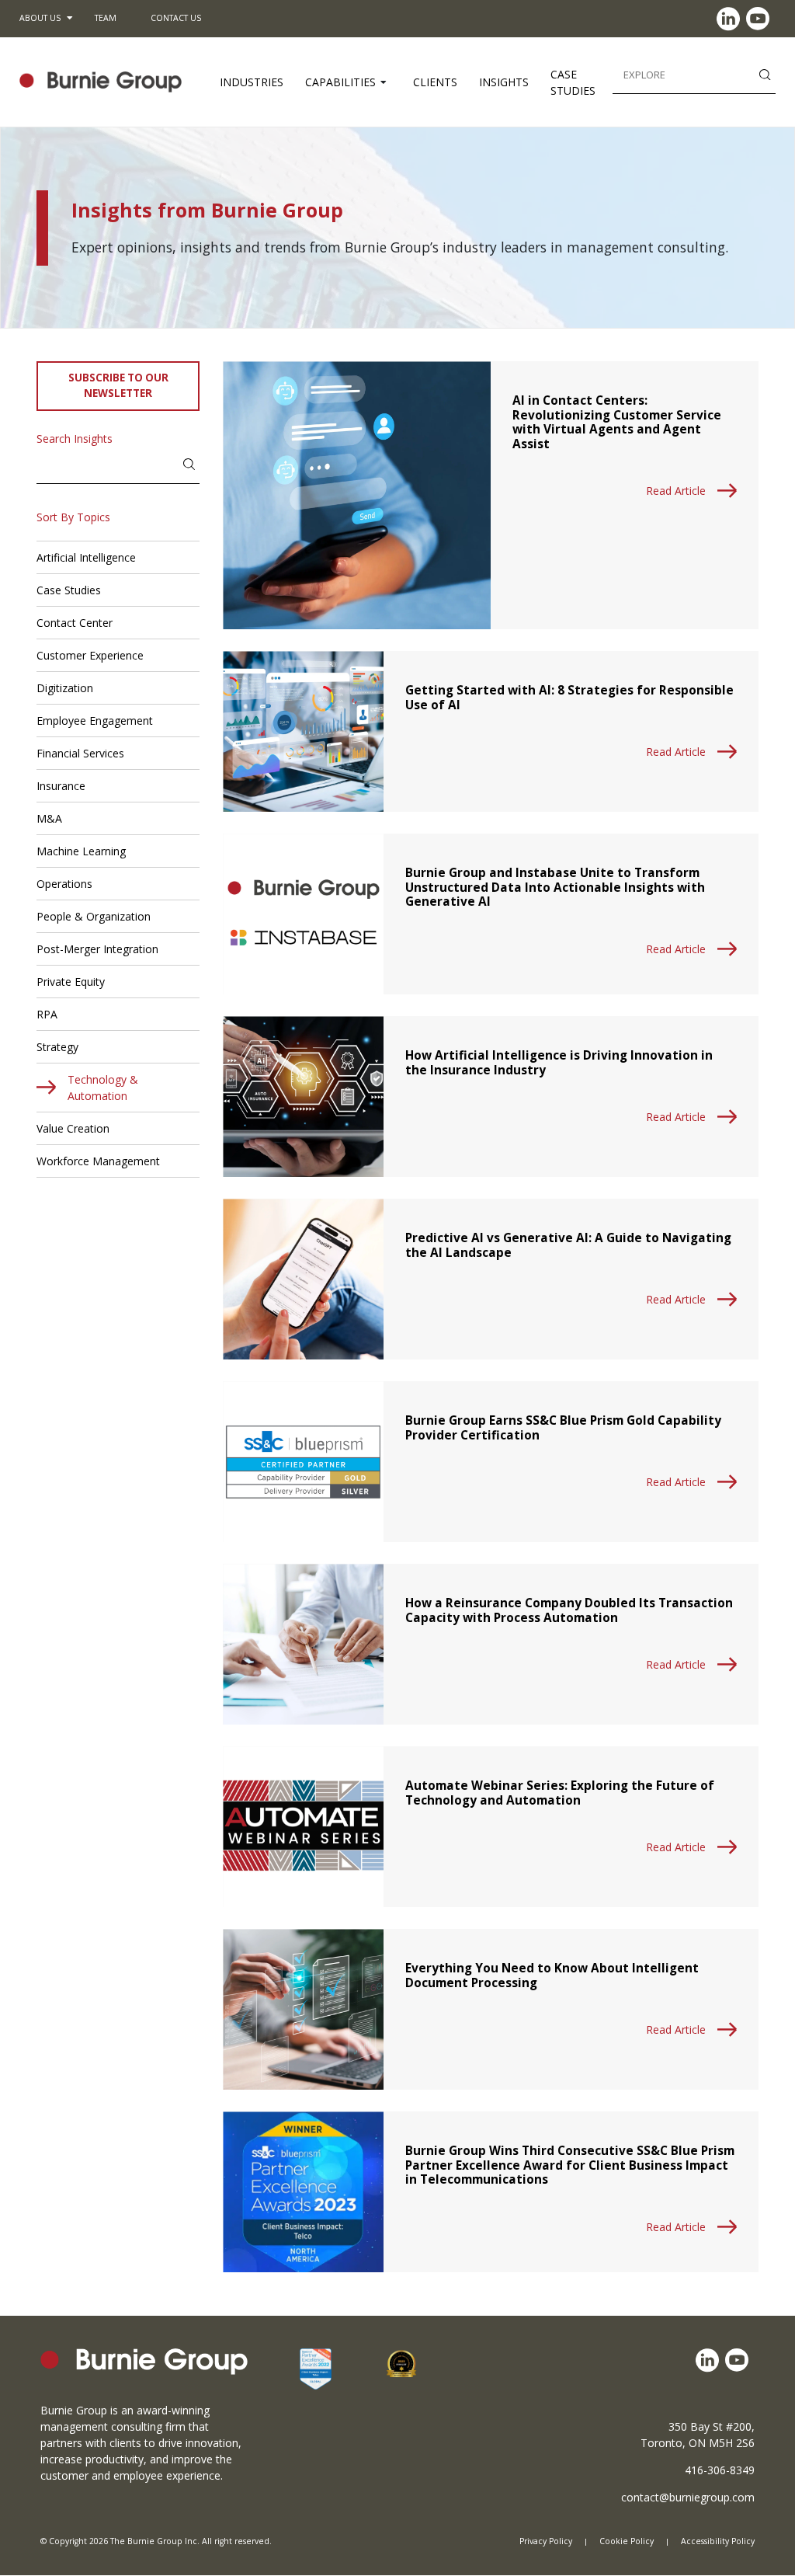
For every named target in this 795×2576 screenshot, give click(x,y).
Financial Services (80, 753)
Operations (64, 884)
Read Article (676, 491)
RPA (47, 1014)
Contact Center (75, 623)
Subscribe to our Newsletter (118, 385)
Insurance (61, 786)
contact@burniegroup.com (688, 2497)
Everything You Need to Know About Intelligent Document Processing (552, 1975)
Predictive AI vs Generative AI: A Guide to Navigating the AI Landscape (568, 1245)
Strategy (57, 1047)
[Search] (765, 73)
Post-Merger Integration (97, 949)
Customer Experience (90, 655)
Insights (504, 82)
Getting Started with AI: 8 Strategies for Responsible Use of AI (569, 697)
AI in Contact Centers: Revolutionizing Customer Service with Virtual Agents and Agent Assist (617, 422)
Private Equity (71, 982)
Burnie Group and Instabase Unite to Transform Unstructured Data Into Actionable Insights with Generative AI (555, 887)
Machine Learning (81, 851)
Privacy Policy (546, 2542)
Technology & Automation (103, 1088)
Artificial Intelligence (86, 557)
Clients (435, 82)
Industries (252, 82)
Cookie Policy (627, 2542)
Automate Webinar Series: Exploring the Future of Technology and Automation (560, 1793)
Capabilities (340, 82)
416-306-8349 (720, 2470)
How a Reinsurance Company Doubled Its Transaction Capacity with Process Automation (569, 1610)
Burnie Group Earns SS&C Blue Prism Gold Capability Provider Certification (563, 1427)
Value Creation (73, 1128)
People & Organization (94, 916)
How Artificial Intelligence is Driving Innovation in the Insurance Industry (559, 1062)
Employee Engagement (95, 721)
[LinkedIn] (731, 19)
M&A (49, 818)
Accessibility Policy (718, 2542)
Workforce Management (98, 1161)
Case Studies (573, 82)
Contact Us (176, 18)
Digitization (65, 688)
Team (106, 18)
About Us (40, 18)
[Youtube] (761, 19)
